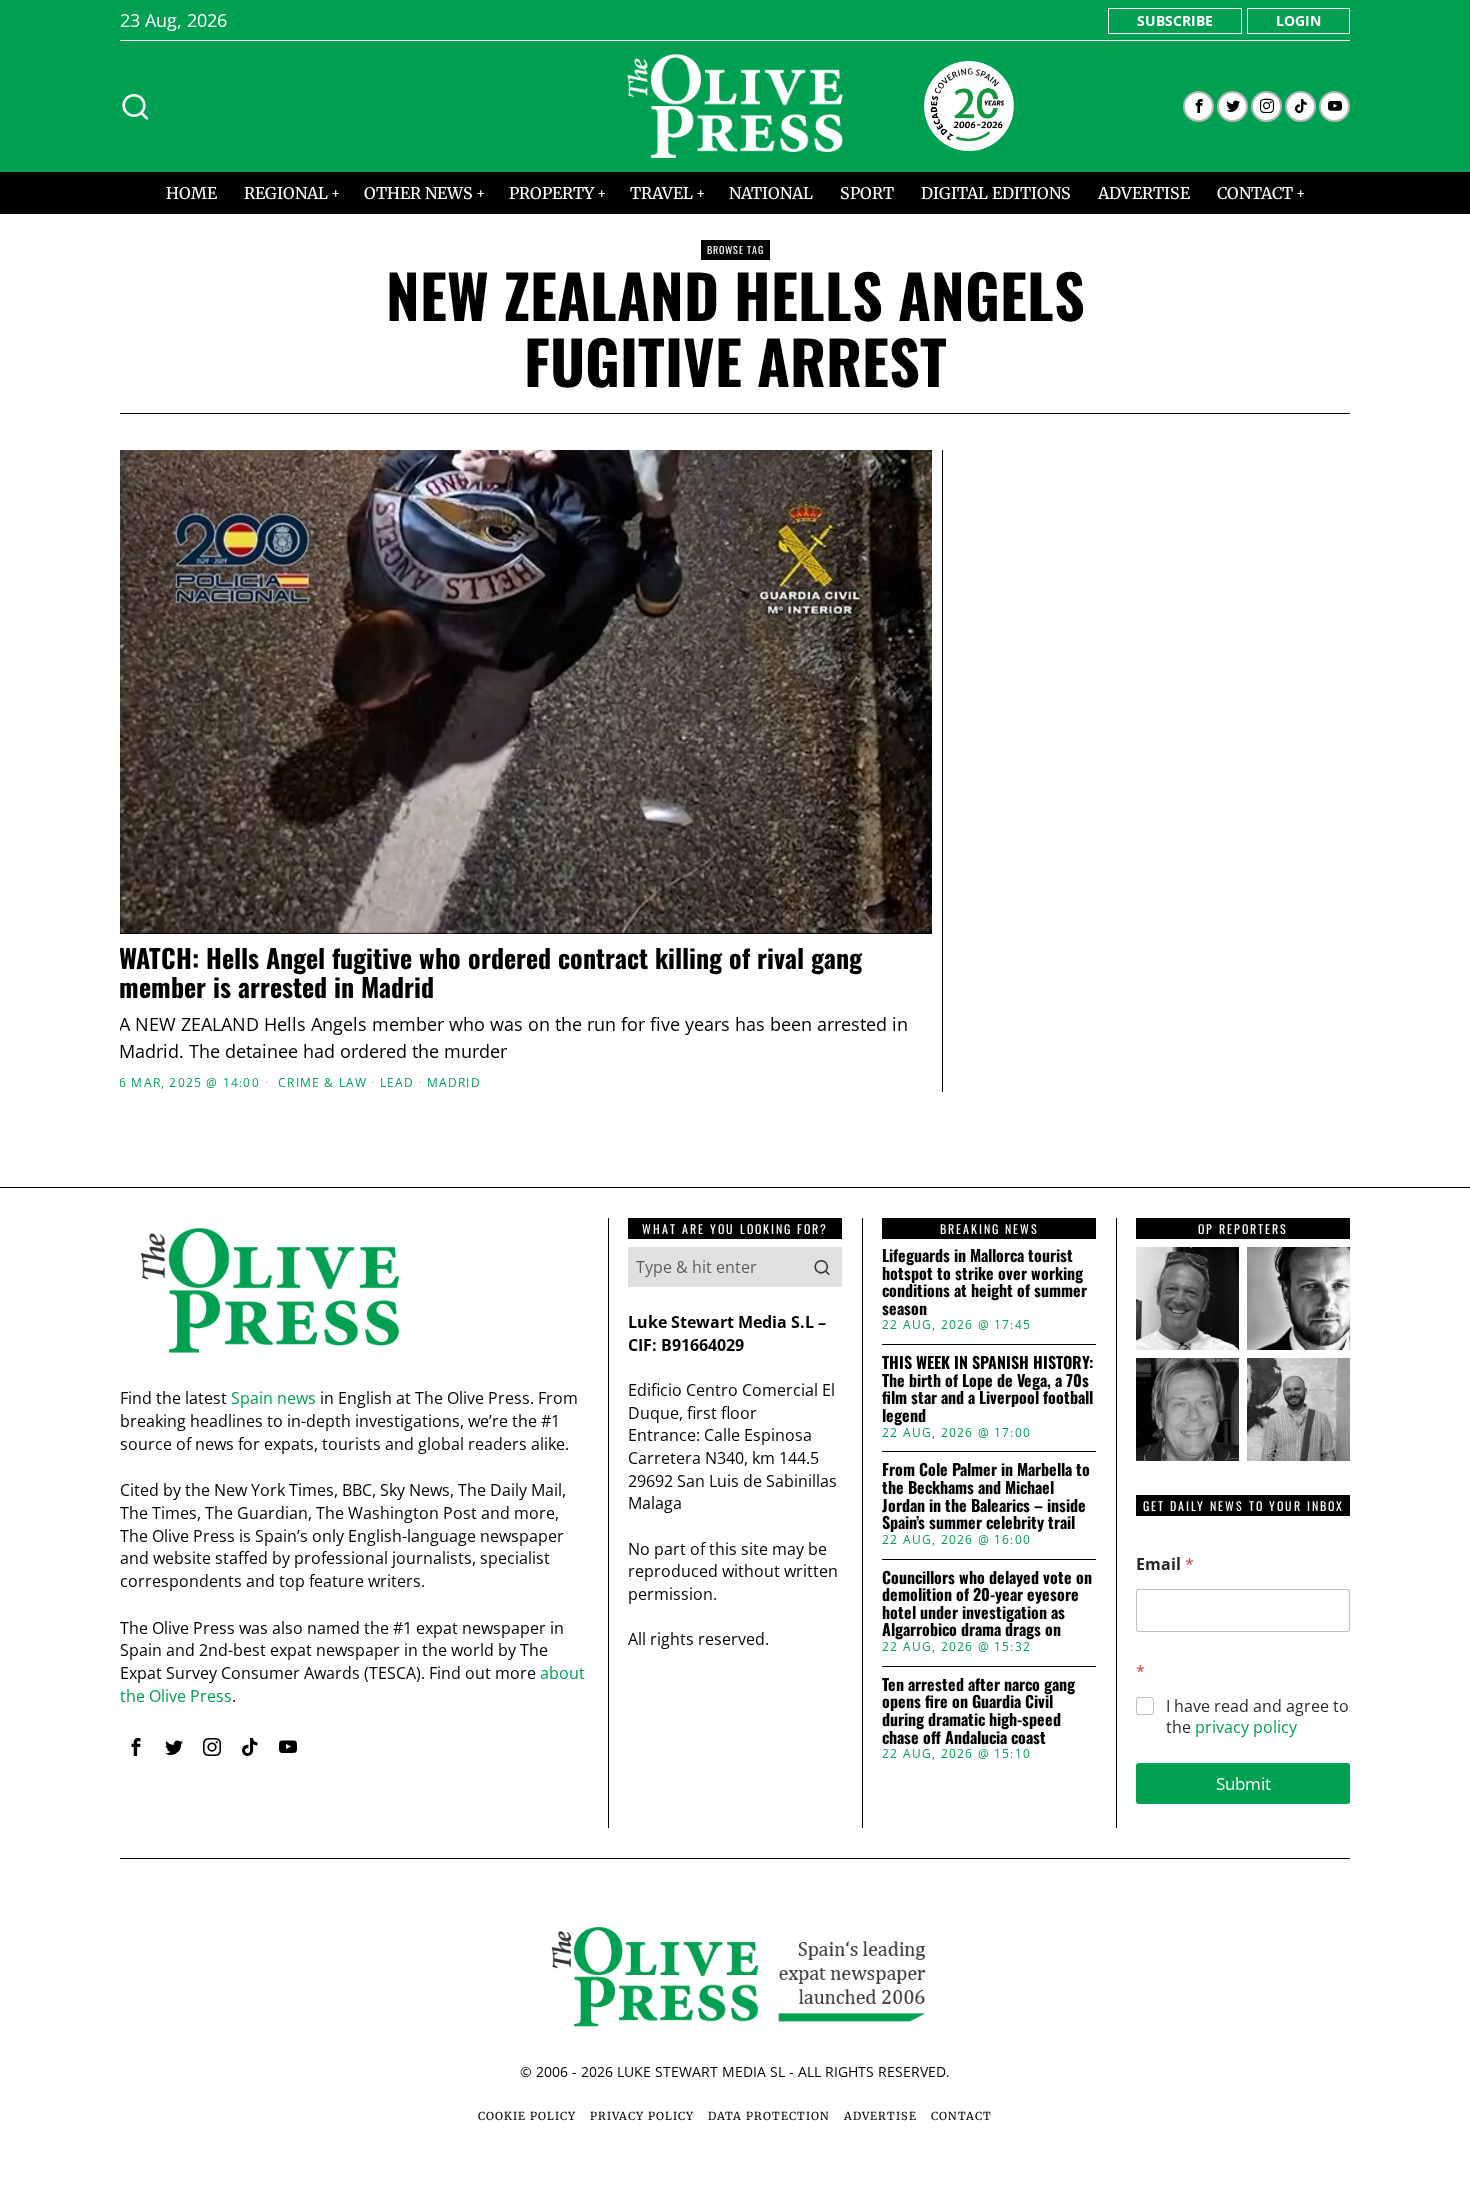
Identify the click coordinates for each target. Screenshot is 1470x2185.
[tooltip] (1198, 106)
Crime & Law (322, 1083)
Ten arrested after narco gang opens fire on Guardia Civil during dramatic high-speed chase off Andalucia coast (978, 1711)
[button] (822, 1267)
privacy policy (1246, 1727)
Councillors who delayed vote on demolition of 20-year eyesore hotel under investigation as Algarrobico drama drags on (987, 1604)
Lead (397, 1083)
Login (1298, 20)
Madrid (454, 1083)
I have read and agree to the (1257, 1717)
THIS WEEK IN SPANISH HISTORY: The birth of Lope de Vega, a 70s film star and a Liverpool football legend (987, 1389)
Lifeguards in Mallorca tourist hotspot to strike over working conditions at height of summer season (984, 1282)
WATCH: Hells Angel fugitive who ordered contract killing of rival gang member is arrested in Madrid (490, 972)
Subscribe (1175, 20)
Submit (1243, 1783)
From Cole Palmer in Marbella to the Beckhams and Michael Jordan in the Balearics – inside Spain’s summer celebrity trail (986, 1496)
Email (1165, 1564)
